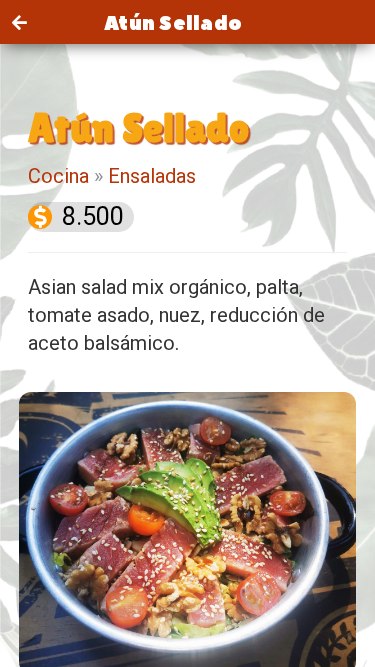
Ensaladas (152, 176)
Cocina (58, 176)
